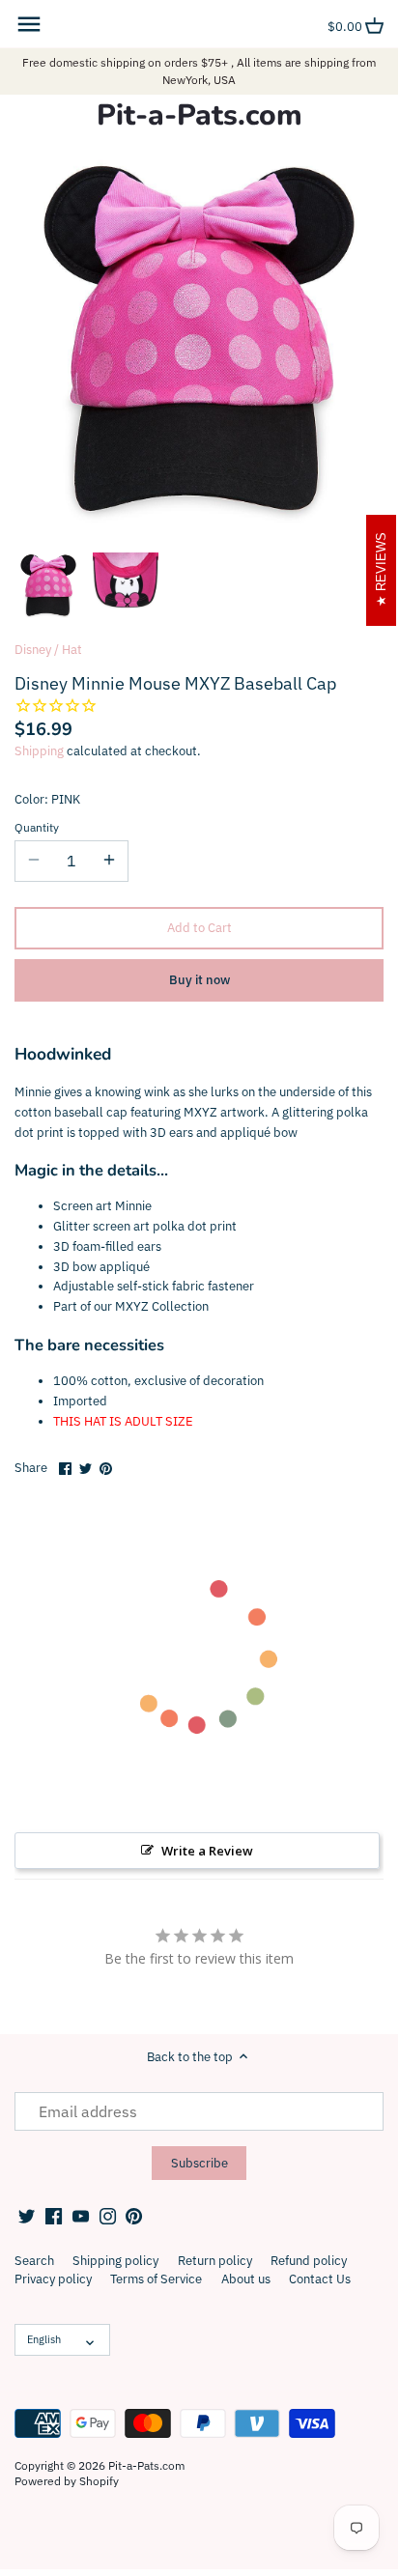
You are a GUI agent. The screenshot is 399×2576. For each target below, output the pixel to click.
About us (246, 2279)
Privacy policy (53, 2279)
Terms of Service (156, 2279)
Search (34, 2261)
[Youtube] (81, 2216)
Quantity (37, 828)
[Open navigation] (29, 24)
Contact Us (320, 2279)
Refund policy (309, 2261)
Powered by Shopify (67, 2481)
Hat (72, 650)
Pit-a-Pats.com (199, 116)
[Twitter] (27, 2216)
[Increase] (109, 861)
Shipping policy (115, 2261)
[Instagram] (108, 2216)
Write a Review (207, 1851)
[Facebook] (54, 2216)
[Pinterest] (134, 2216)
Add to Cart (199, 928)
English (44, 2339)
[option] (48, 585)
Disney (33, 650)
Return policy (215, 2261)
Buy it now (199, 980)
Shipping (39, 751)
